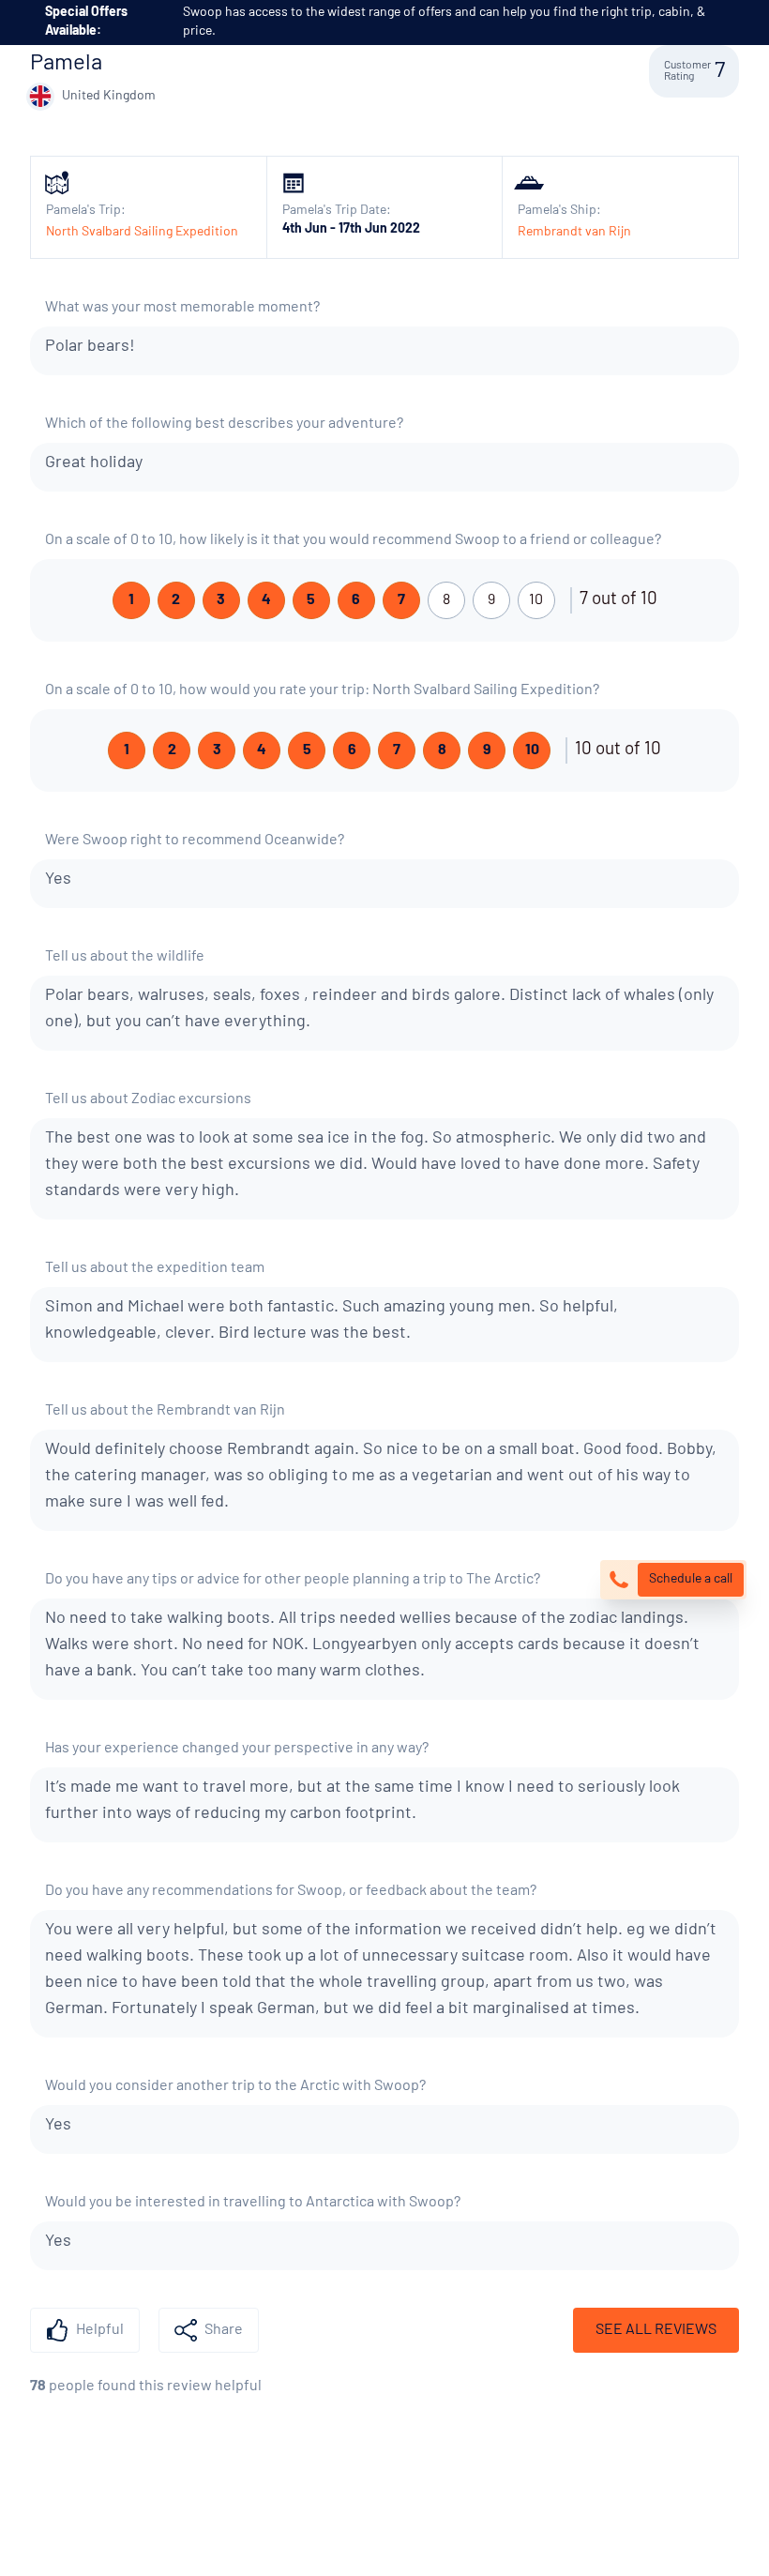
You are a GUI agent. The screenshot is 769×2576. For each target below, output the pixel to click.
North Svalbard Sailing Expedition (142, 232)
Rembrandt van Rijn (574, 232)
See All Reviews (656, 2330)
